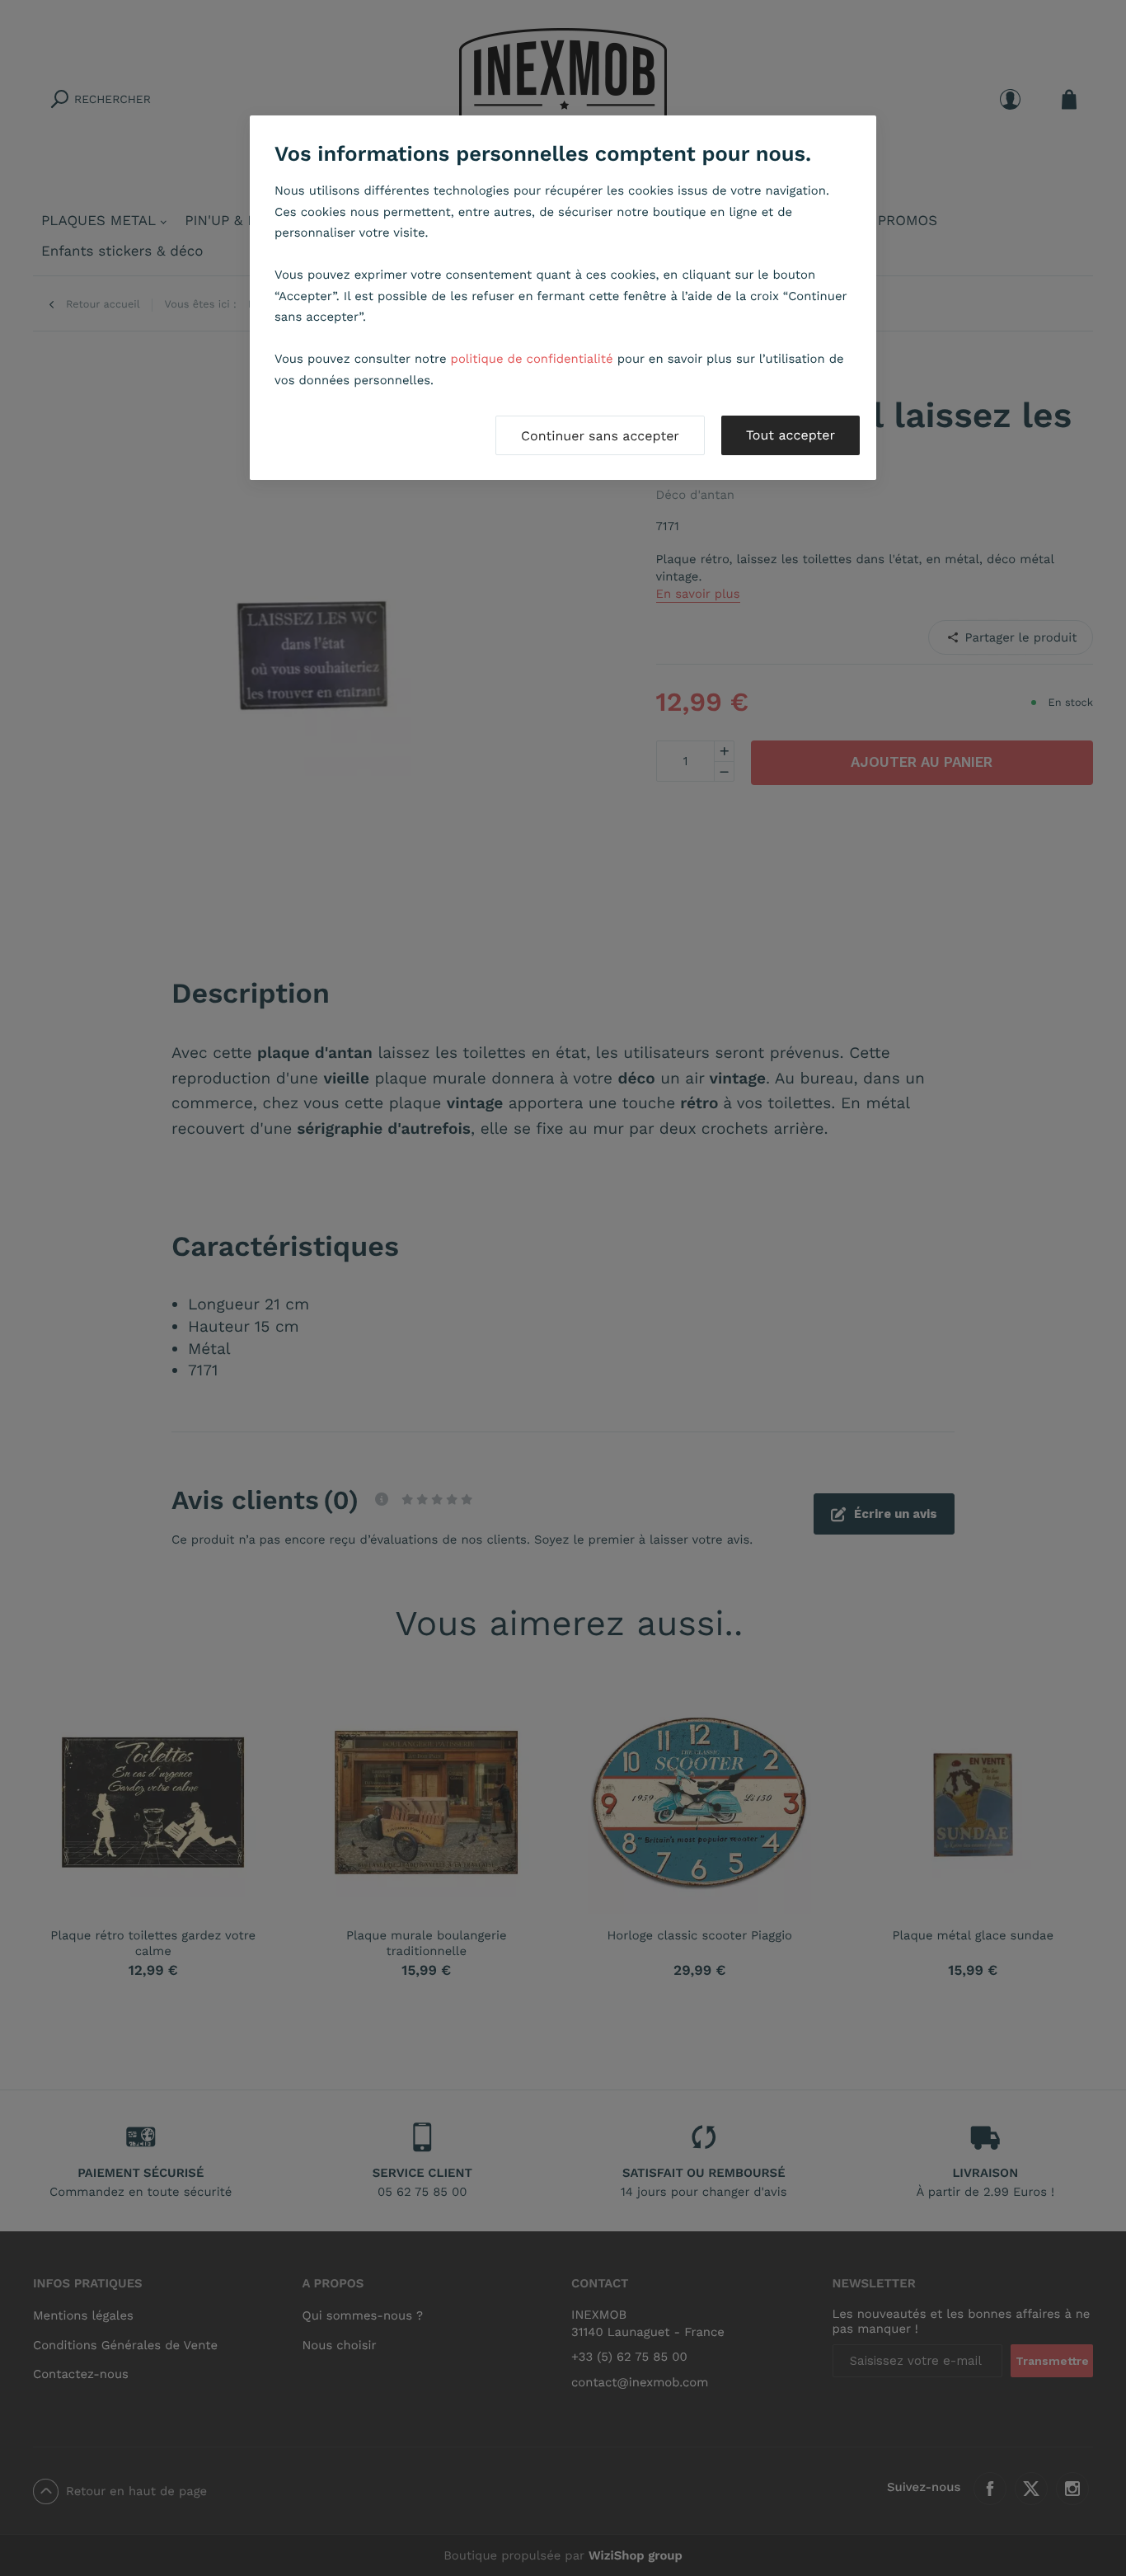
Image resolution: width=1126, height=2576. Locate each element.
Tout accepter (791, 435)
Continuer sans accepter (600, 436)
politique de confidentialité (532, 359)
